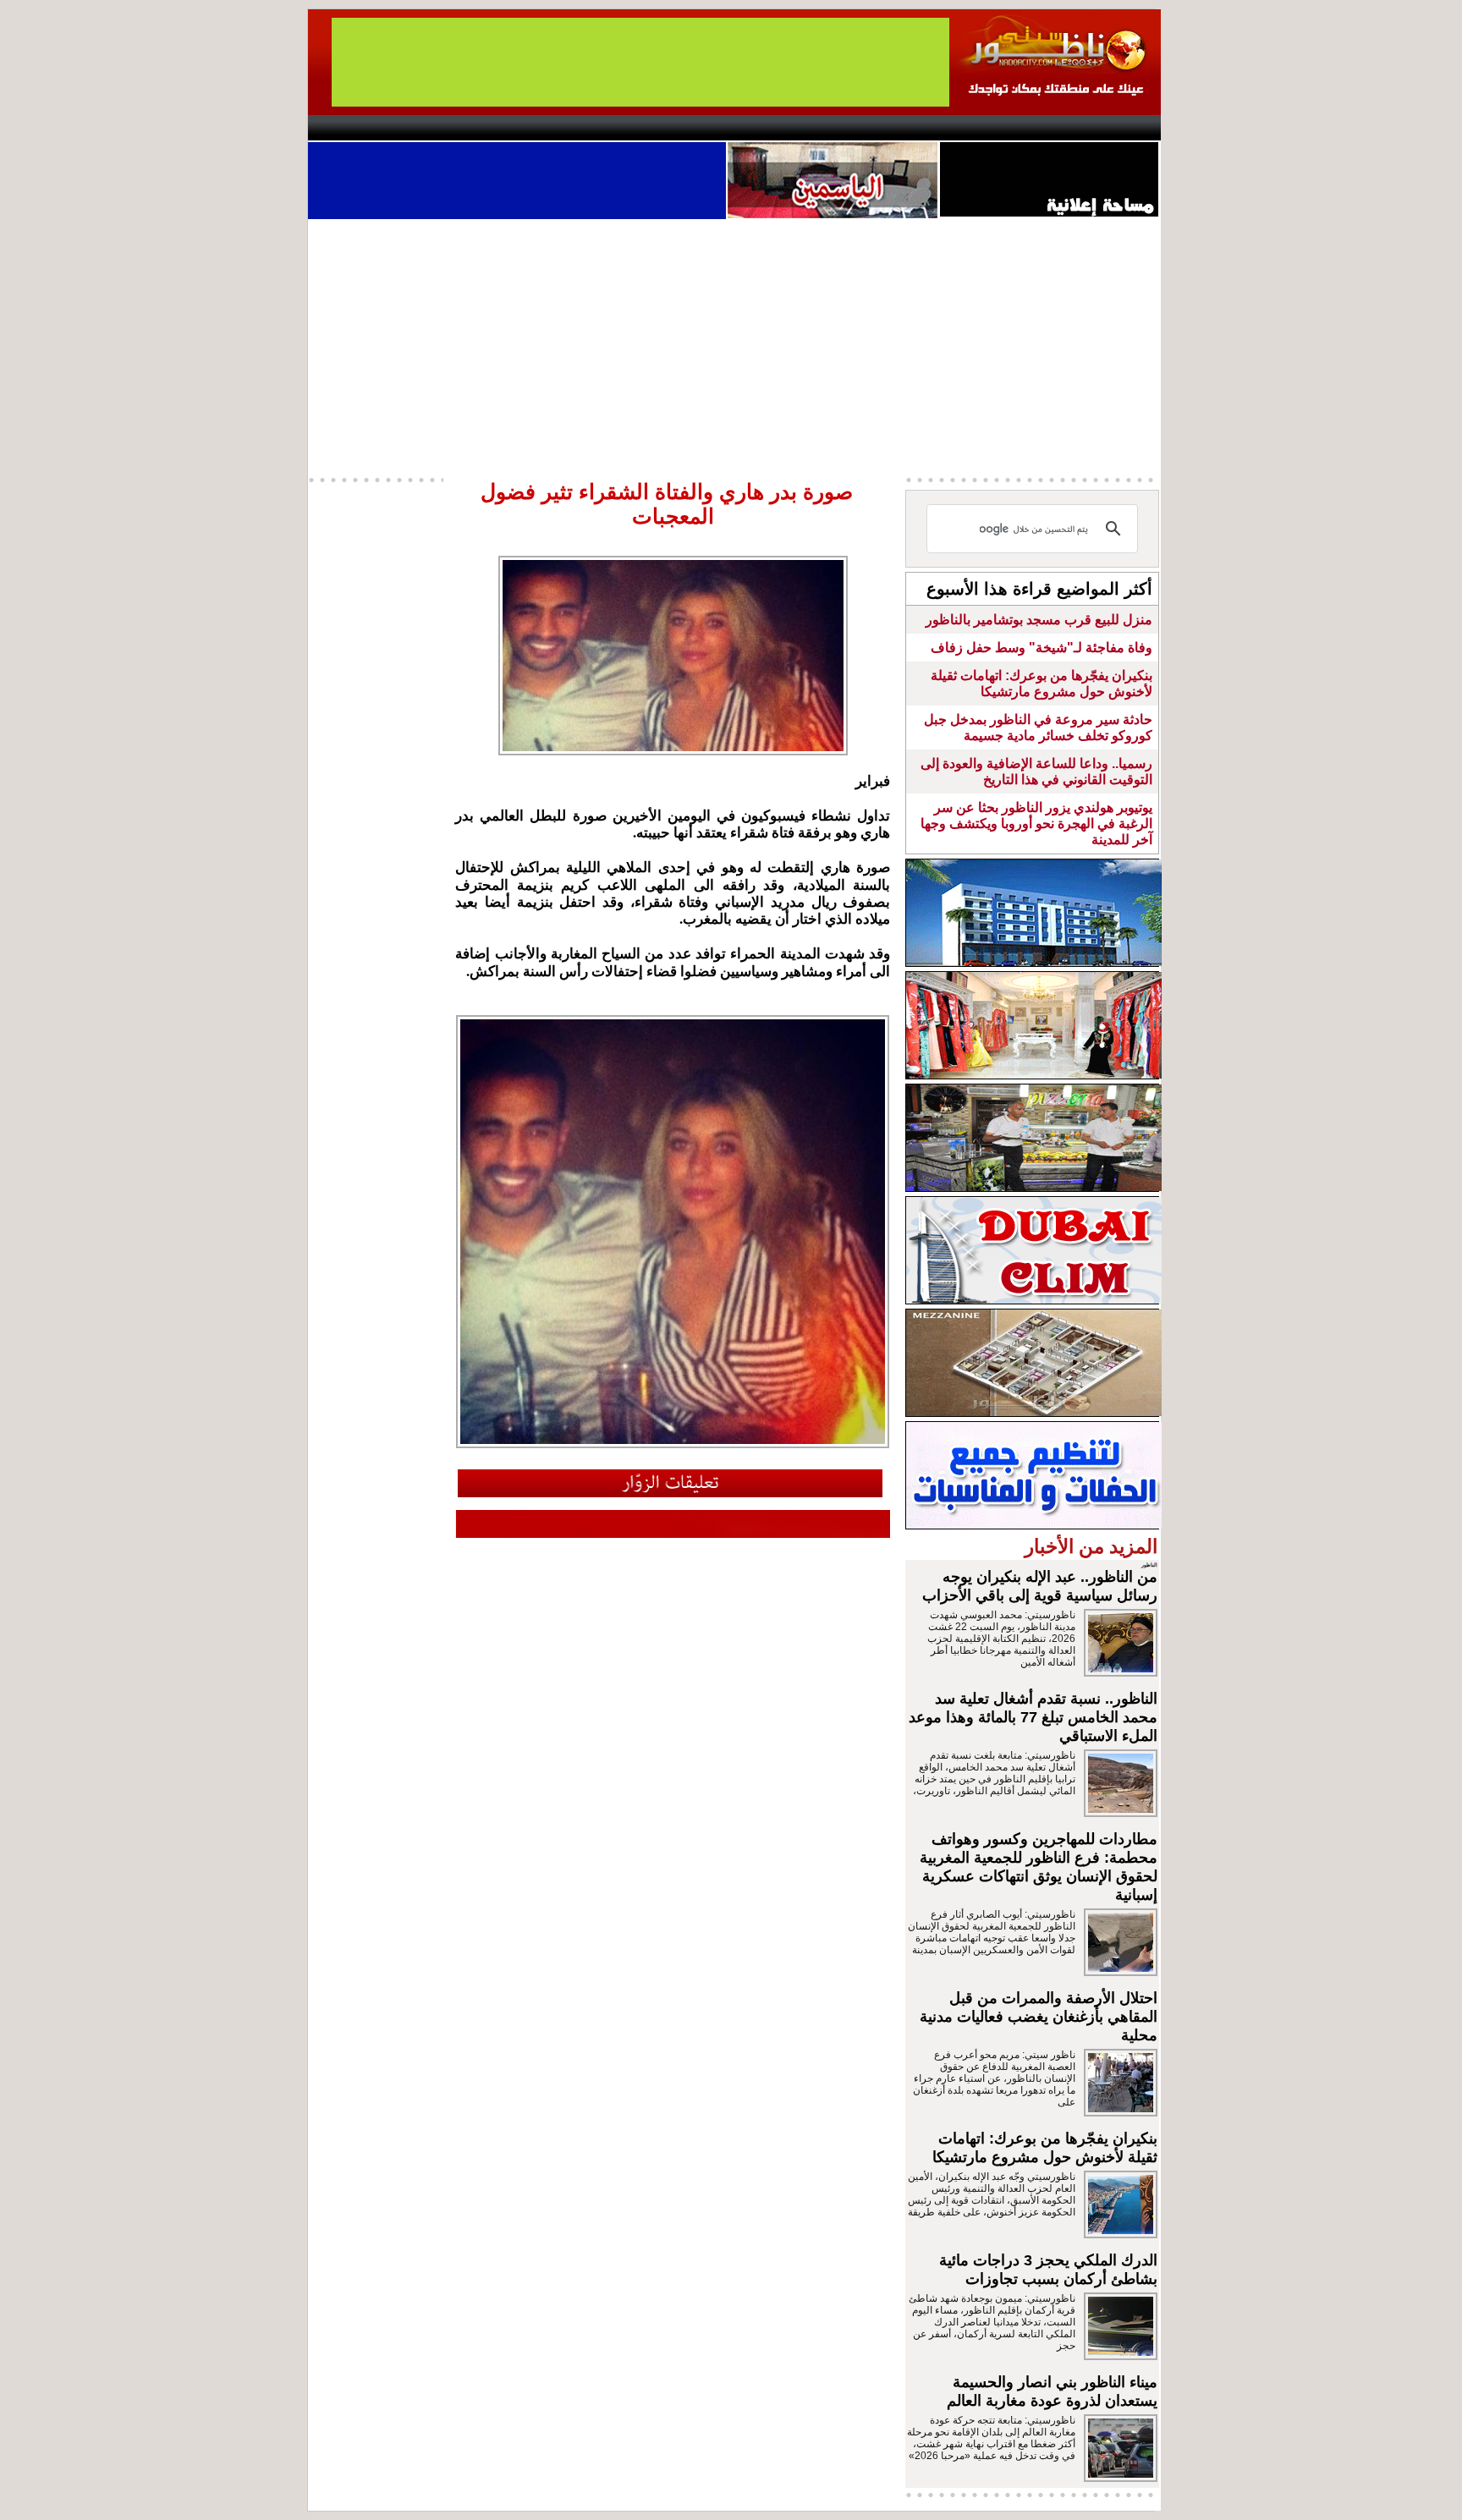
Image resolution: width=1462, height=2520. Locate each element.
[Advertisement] (734, 346)
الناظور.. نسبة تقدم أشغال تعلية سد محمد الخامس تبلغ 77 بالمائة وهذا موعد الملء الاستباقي (1033, 1717)
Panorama (544, 128)
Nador (1051, 128)
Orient (832, 128)
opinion (478, 128)
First (1123, 128)
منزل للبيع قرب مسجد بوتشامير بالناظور (1039, 620)
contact (357, 128)
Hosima (903, 128)
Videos (630, 128)
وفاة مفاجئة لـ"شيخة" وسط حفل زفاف (1042, 648)
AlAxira (424, 128)
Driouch (981, 128)
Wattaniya (767, 128)
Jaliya (702, 128)
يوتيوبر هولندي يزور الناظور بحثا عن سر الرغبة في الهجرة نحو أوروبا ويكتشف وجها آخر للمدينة (1036, 824)
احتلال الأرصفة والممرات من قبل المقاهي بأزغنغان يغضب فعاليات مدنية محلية (1039, 2017)
